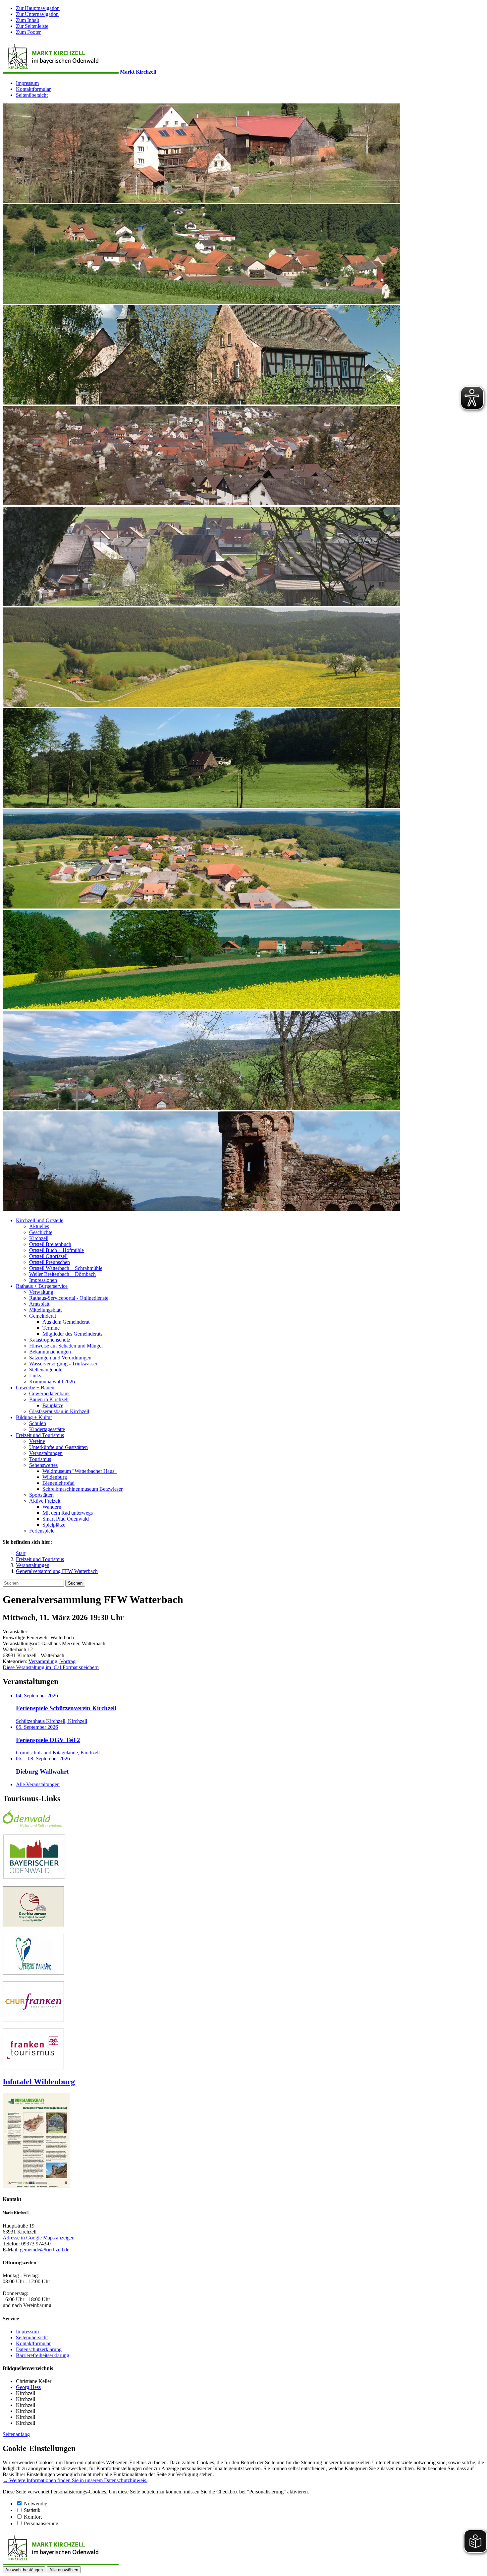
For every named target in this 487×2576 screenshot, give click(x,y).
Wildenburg (55, 1477)
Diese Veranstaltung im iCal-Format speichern (51, 1667)
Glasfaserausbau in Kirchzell (59, 1411)
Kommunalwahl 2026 (52, 1382)
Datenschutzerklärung (39, 2349)
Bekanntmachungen (50, 1352)
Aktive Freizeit (45, 1501)
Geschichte (41, 1232)
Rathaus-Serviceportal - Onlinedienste (69, 1298)
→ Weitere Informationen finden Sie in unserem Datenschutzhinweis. (75, 2480)
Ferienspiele (42, 1531)
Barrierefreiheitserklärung (43, 2355)
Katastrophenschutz (50, 1340)
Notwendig (36, 2504)
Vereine (37, 1441)
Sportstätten (41, 1495)
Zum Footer (28, 32)
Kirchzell (39, 1238)
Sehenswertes (43, 1465)
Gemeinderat (43, 1316)
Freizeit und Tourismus (40, 1435)
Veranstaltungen (46, 1453)
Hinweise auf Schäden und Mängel (66, 1346)
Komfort (33, 2517)
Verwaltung (41, 1292)
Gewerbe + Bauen (35, 1387)
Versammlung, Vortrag (52, 1661)
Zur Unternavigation (37, 14)
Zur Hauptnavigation (38, 8)
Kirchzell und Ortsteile (40, 1220)
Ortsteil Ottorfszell (48, 1256)
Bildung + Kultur (34, 1417)
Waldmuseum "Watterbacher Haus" (80, 1471)
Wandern (52, 1507)
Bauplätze (53, 1405)
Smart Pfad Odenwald (66, 1519)
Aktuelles (39, 1226)
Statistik (32, 2510)
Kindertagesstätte (47, 1429)
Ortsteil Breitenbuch (50, 1244)
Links (35, 1376)
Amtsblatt (39, 1304)
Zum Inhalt (27, 20)
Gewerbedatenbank (50, 1393)
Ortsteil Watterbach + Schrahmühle (66, 1268)
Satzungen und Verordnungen (60, 1358)
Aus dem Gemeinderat (66, 1322)
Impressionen (43, 1280)
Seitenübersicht (32, 95)
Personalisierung (41, 2523)
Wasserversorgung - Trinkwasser (63, 1364)
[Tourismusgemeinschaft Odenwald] (32, 1825)
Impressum (27, 83)
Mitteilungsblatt (45, 1310)
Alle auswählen (64, 2570)
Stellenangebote (46, 1370)
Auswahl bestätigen (24, 2570)
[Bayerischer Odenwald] (34, 1878)
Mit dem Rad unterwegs (68, 1513)
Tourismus (40, 1459)
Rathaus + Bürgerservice (42, 1286)
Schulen (38, 1423)
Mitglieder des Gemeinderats (72, 1334)
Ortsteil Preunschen (50, 1262)
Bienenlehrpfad (58, 1483)
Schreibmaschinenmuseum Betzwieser (82, 1489)
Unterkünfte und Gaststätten (58, 1447)
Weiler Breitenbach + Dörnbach (62, 1274)
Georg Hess (28, 2387)
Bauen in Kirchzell (49, 1399)
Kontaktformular (33, 89)
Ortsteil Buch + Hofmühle (56, 1250)
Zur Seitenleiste (32, 26)
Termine (51, 1328)
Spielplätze (54, 1525)
